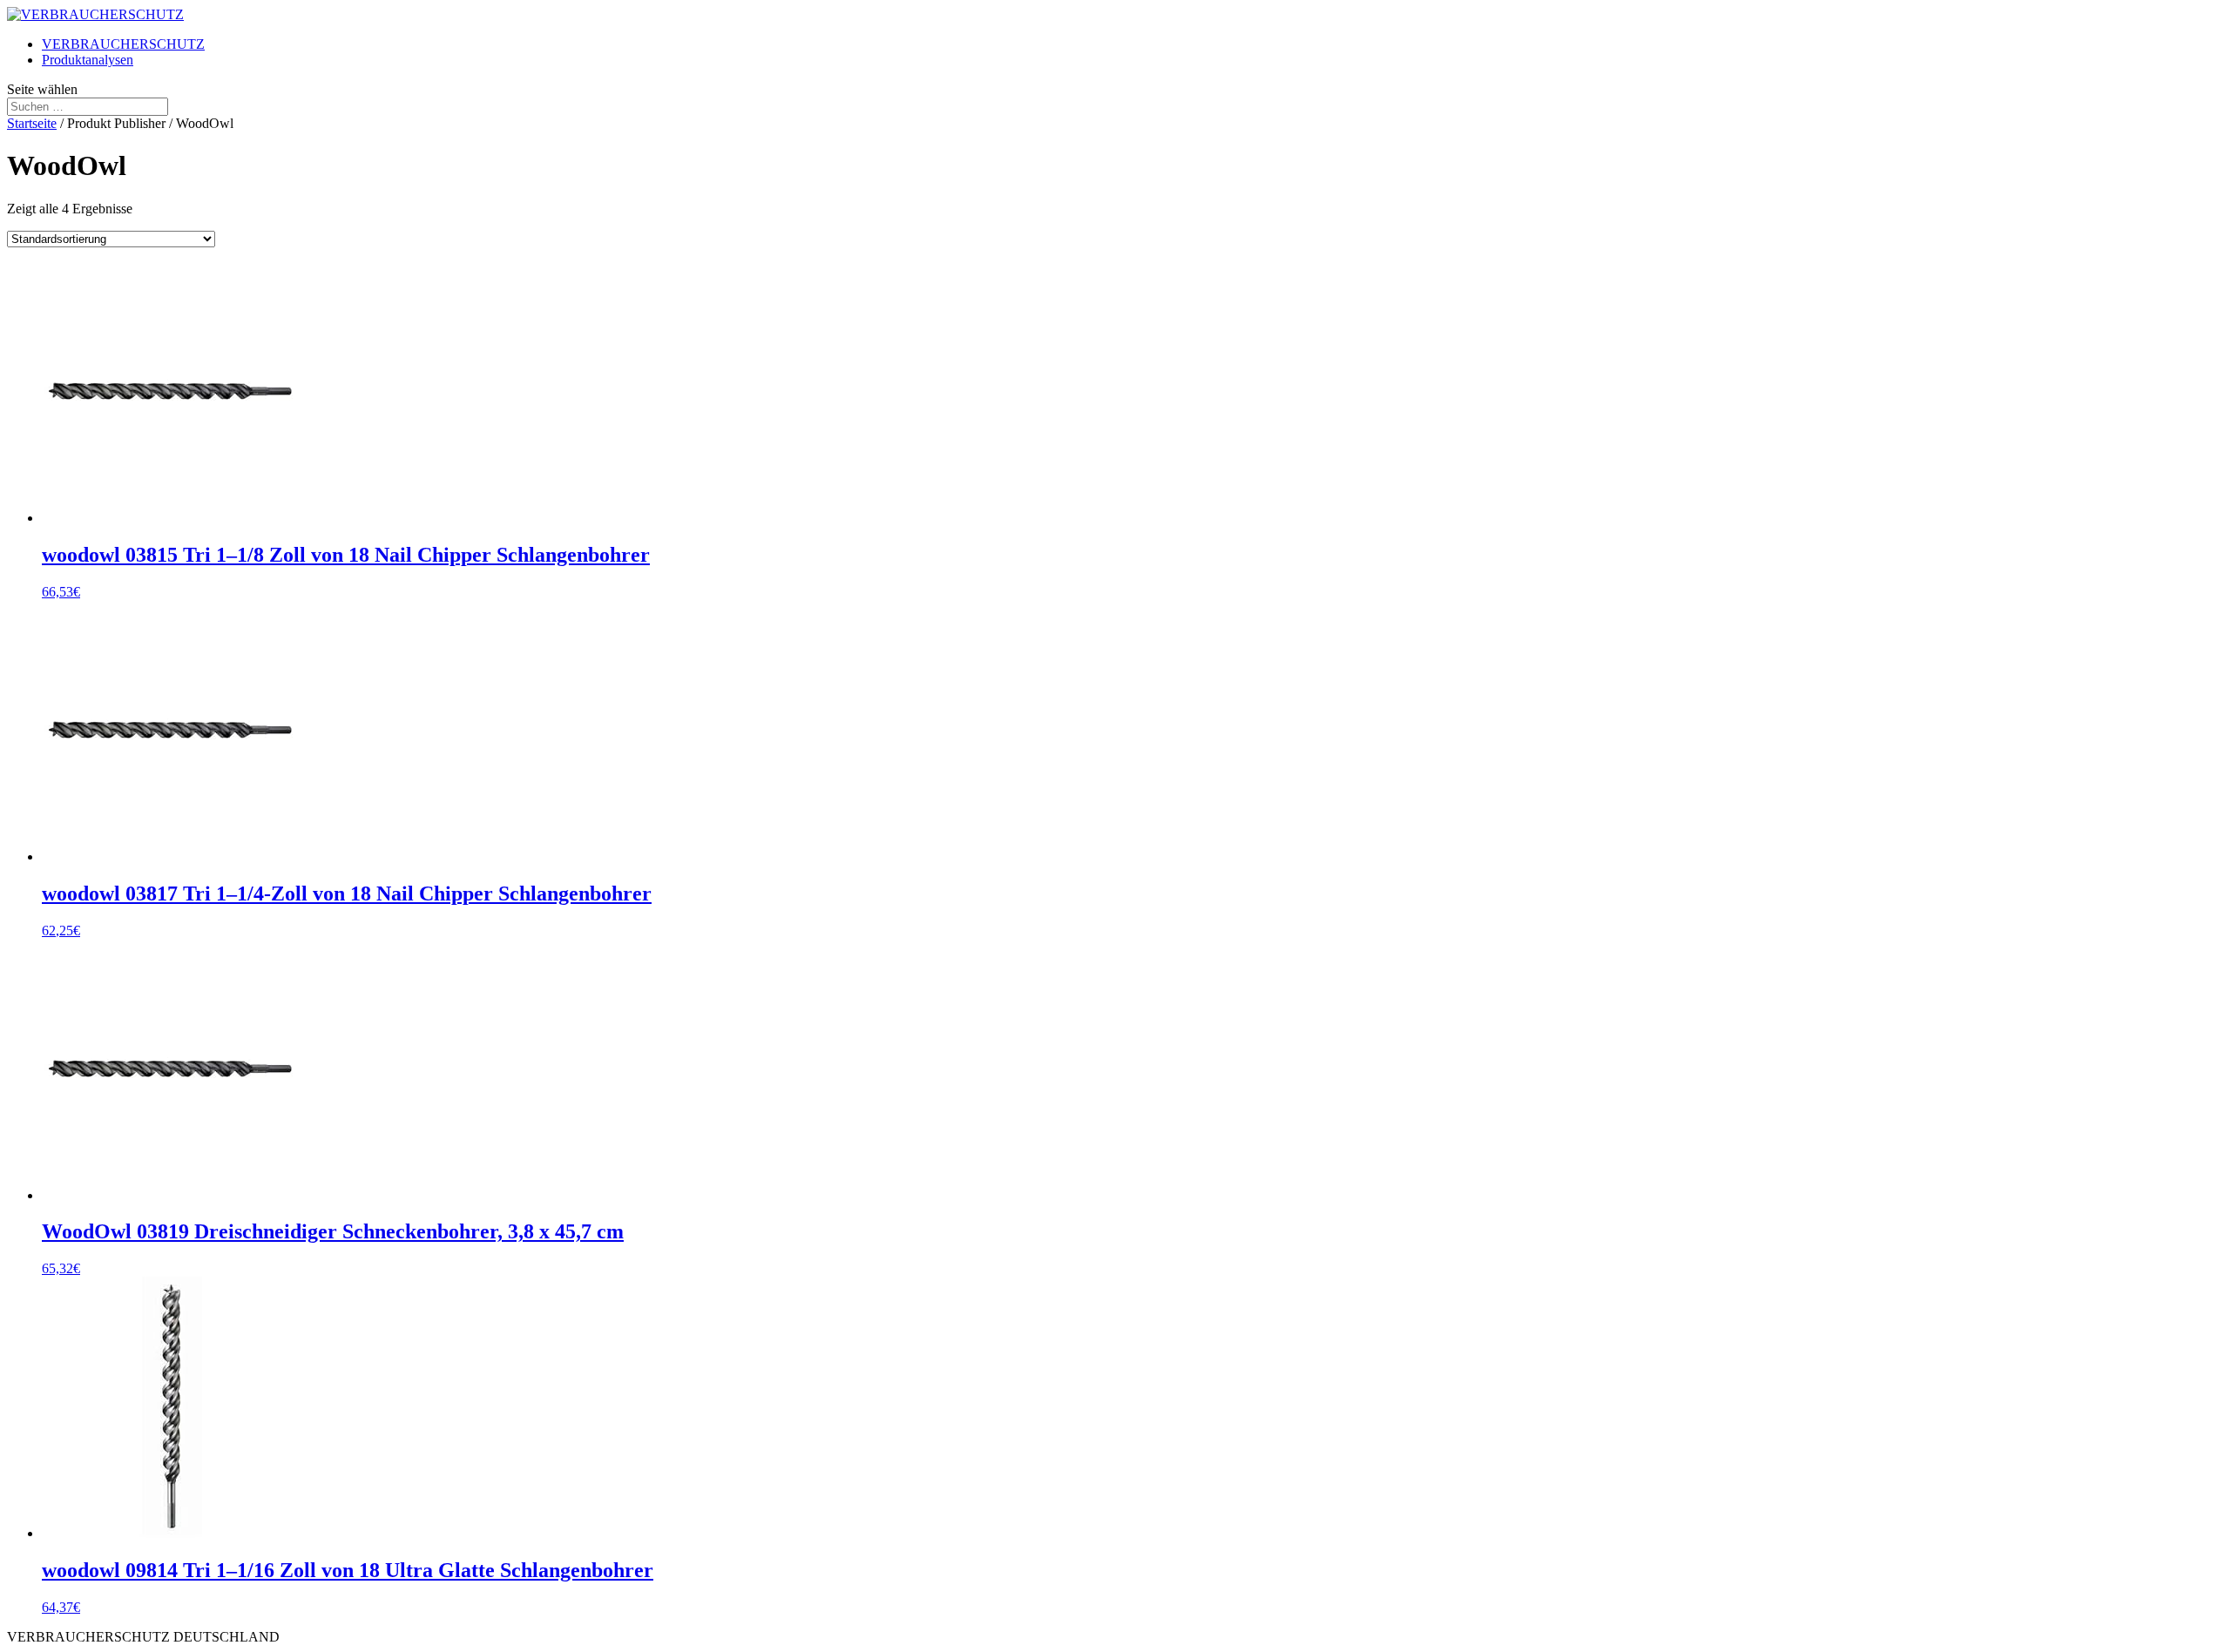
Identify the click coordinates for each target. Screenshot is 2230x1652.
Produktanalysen (88, 60)
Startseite (32, 123)
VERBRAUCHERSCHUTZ (123, 44)
